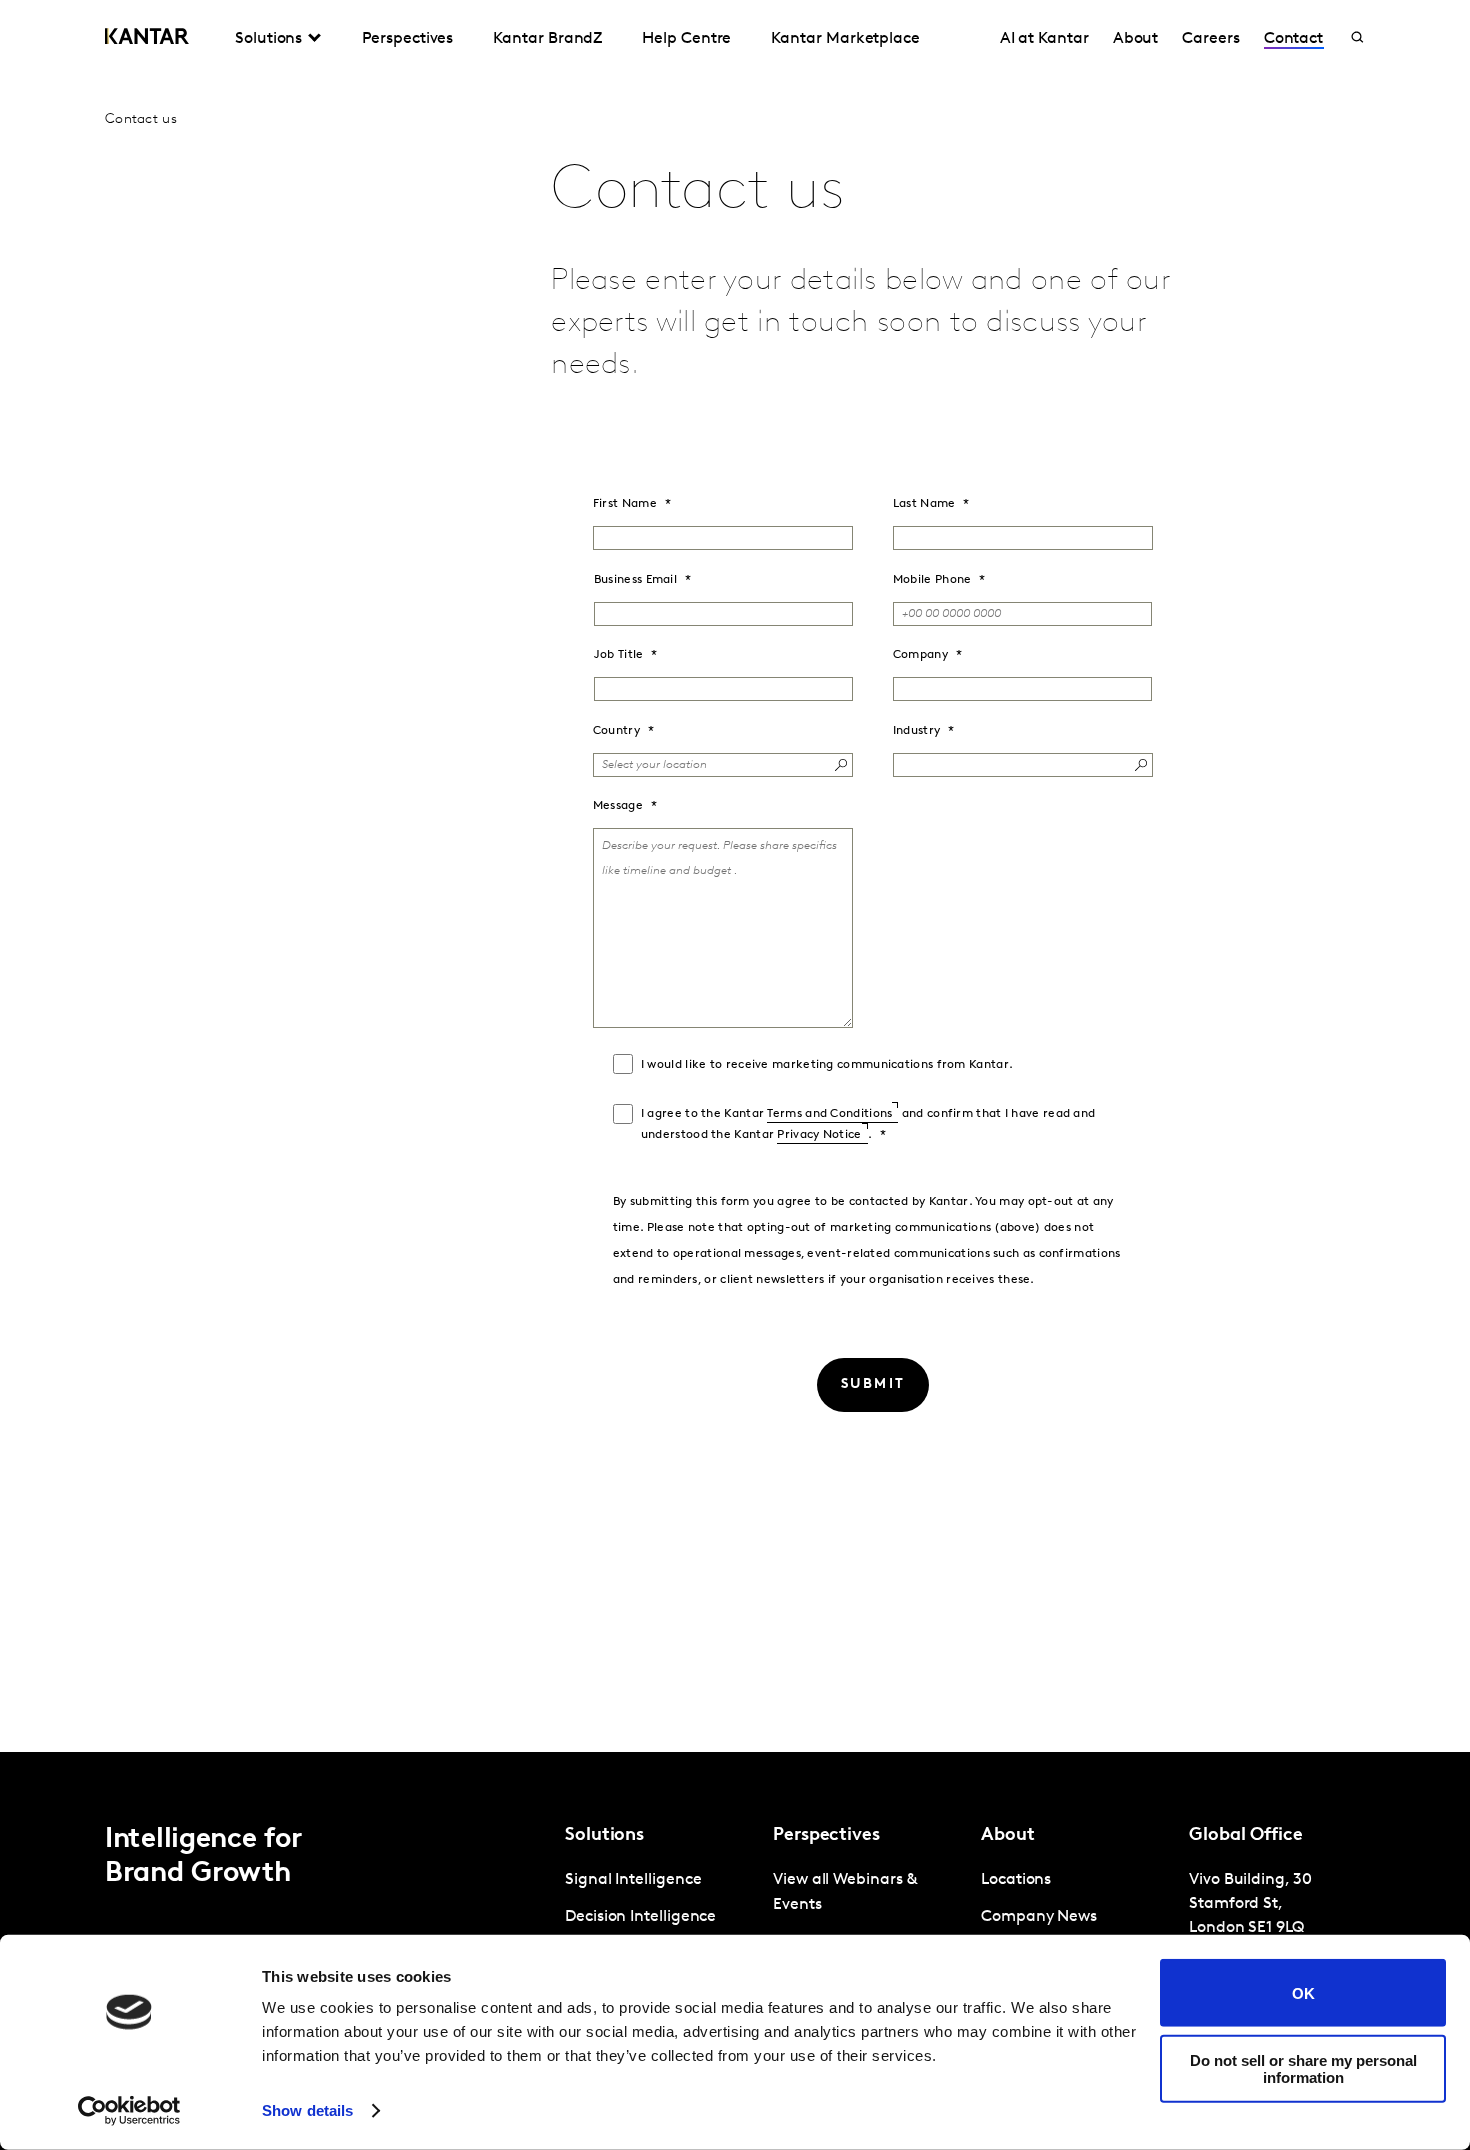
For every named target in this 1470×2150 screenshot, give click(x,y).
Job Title (619, 655)
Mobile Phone (932, 580)
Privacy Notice (819, 1135)
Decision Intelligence (640, 1917)
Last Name (924, 504)
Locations (1016, 1880)
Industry (916, 731)
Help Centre (686, 39)
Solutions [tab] (268, 39)
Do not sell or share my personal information (1303, 2068)
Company (920, 655)
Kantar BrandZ (547, 39)
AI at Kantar (1044, 39)
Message (618, 806)
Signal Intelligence (633, 1880)
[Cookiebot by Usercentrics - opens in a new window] (129, 2111)
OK (1303, 1992)
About (1136, 39)
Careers (1210, 39)
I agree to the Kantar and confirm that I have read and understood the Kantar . (868, 1124)
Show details (307, 2110)
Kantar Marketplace (845, 39)
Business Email (635, 580)
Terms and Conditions (829, 1114)
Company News (1039, 1917)
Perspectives (407, 39)
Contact (1293, 39)
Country (616, 731)
